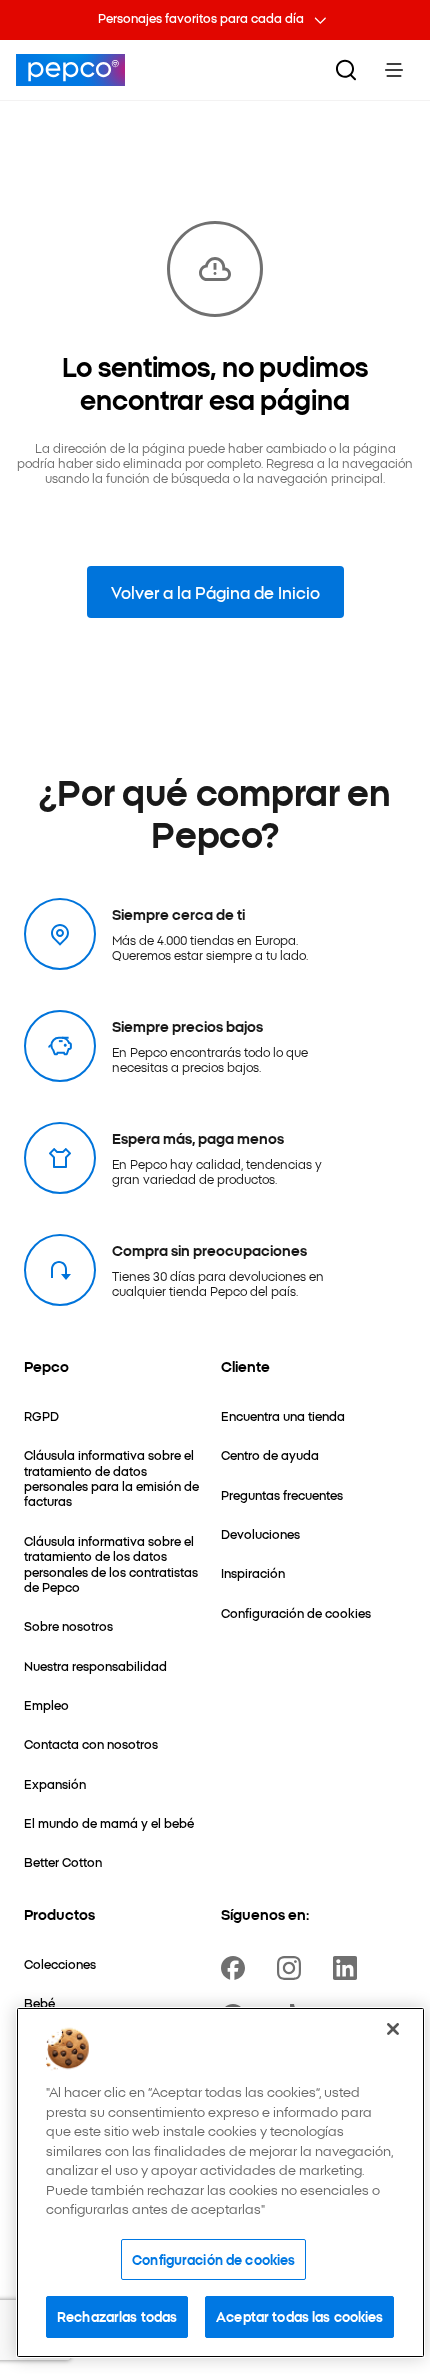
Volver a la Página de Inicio (215, 592)
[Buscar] (346, 70)
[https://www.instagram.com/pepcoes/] (293, 1968)
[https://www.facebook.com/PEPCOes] (237, 1968)
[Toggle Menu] (394, 70)
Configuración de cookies (213, 2259)
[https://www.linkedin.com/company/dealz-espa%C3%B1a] (349, 1968)
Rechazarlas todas (117, 2316)
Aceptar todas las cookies (299, 2316)
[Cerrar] (393, 2029)
